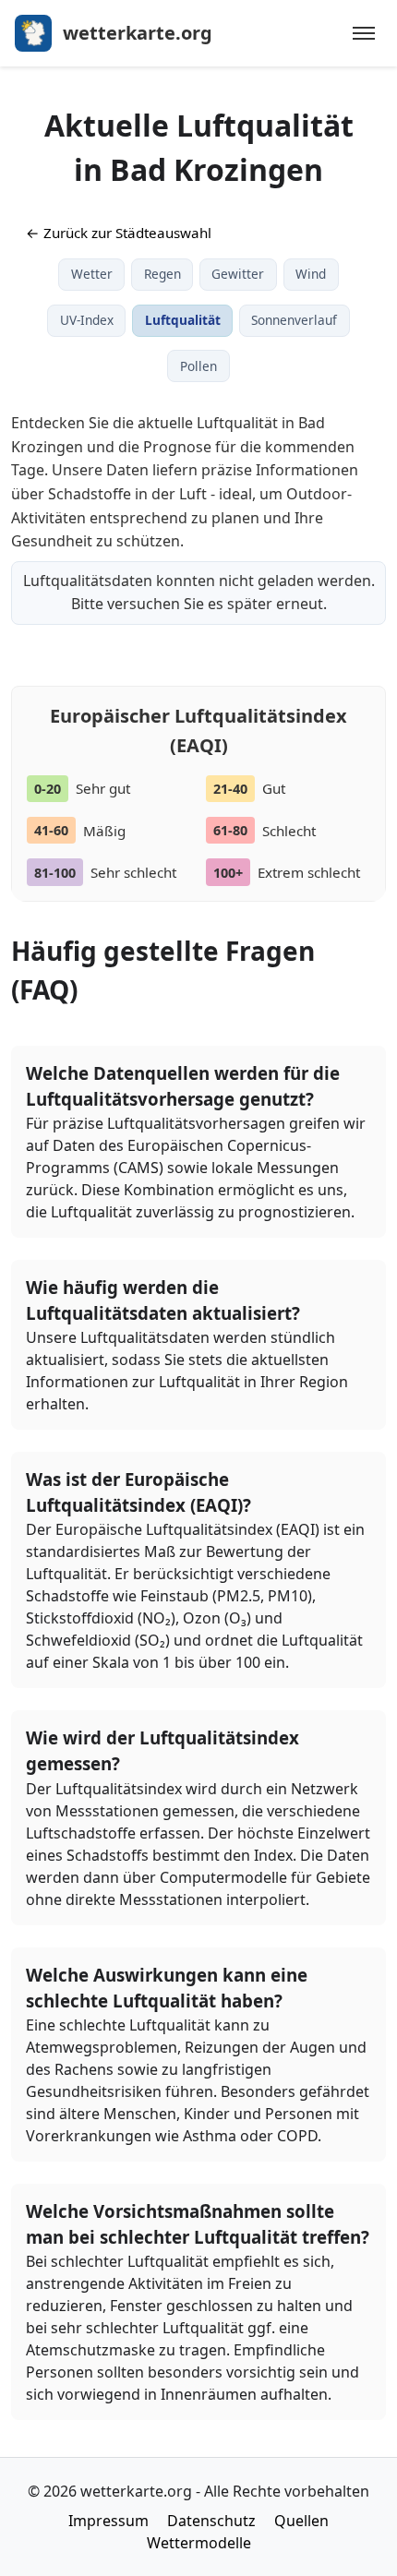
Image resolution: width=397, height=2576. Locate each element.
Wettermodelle (199, 2543)
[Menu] (364, 33)
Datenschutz (211, 2521)
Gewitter (238, 274)
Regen (162, 274)
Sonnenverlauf (294, 320)
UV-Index (87, 320)
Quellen (301, 2521)
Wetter (92, 274)
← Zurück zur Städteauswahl (119, 233)
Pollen (198, 366)
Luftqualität (183, 320)
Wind (311, 274)
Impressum (108, 2521)
